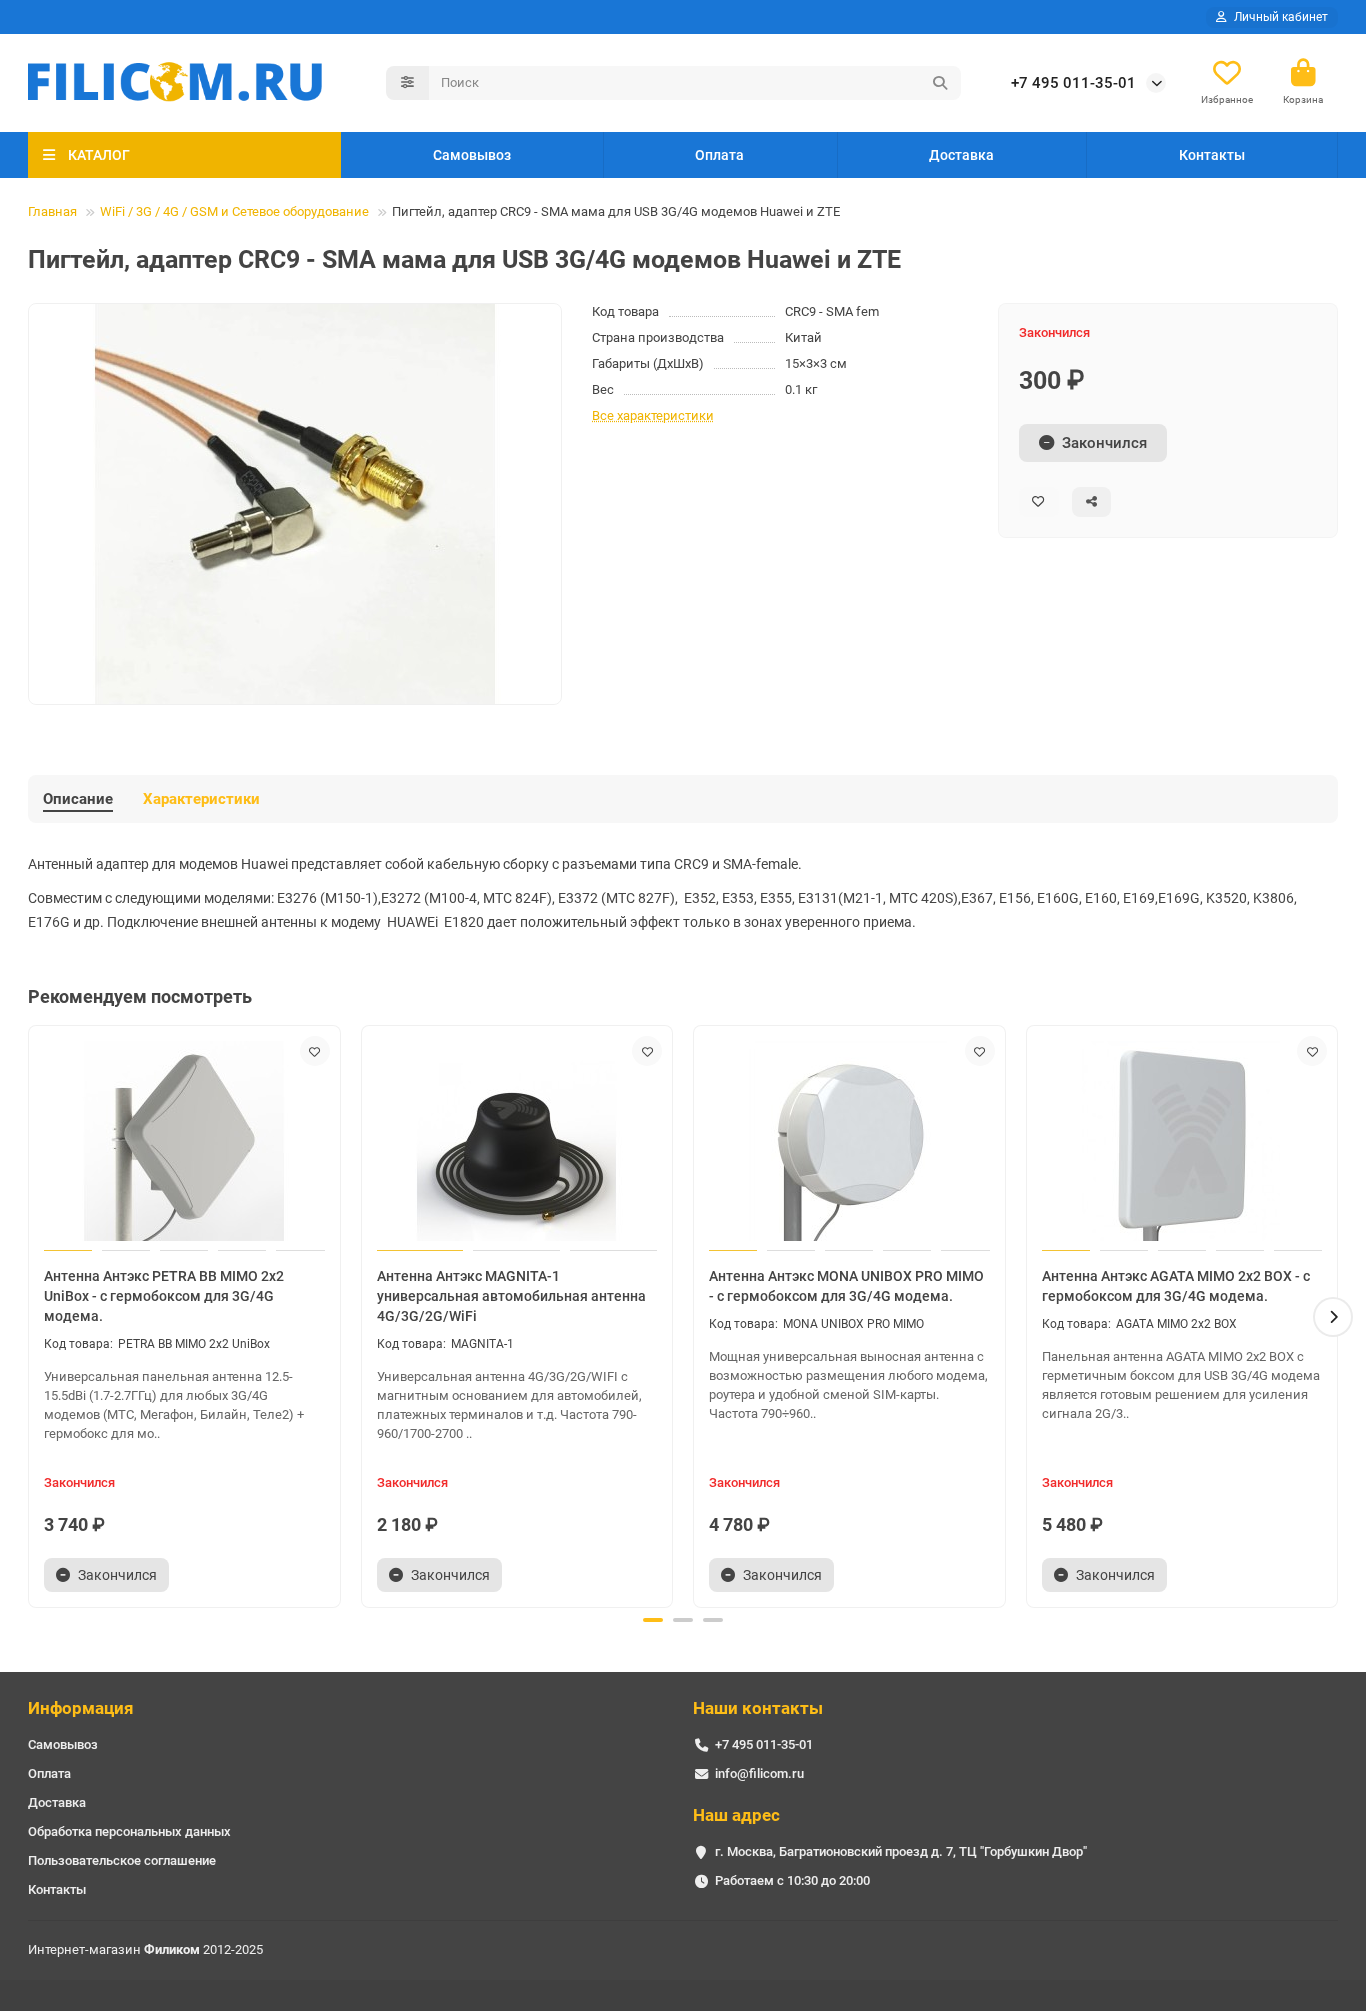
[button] (33, 1317)
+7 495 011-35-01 (1073, 83)
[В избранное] (315, 1051)
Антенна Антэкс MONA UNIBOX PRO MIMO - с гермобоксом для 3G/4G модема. (846, 1286)
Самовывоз (472, 155)
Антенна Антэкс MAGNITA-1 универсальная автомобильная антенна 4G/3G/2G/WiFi (511, 1296)
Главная (52, 211)
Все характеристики (653, 415)
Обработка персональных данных (129, 1831)
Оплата (719, 155)
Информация (81, 1708)
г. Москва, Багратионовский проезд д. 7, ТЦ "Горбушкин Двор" (901, 1851)
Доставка (961, 155)
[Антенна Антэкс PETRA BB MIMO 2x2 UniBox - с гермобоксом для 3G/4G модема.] (184, 1141)
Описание (78, 799)
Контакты (1212, 155)
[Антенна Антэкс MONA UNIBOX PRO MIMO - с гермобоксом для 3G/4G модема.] (849, 1141)
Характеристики (201, 799)
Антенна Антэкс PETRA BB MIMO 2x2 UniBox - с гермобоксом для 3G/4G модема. (164, 1296)
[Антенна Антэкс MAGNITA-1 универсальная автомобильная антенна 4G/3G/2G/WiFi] (517, 1141)
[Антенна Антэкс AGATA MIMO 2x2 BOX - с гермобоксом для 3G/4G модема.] (1182, 1141)
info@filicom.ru (759, 1773)
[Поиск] (940, 83)
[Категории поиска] (407, 83)
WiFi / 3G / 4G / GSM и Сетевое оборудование (234, 211)
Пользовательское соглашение (122, 1860)
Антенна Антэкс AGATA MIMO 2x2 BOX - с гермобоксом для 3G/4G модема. (1176, 1286)
